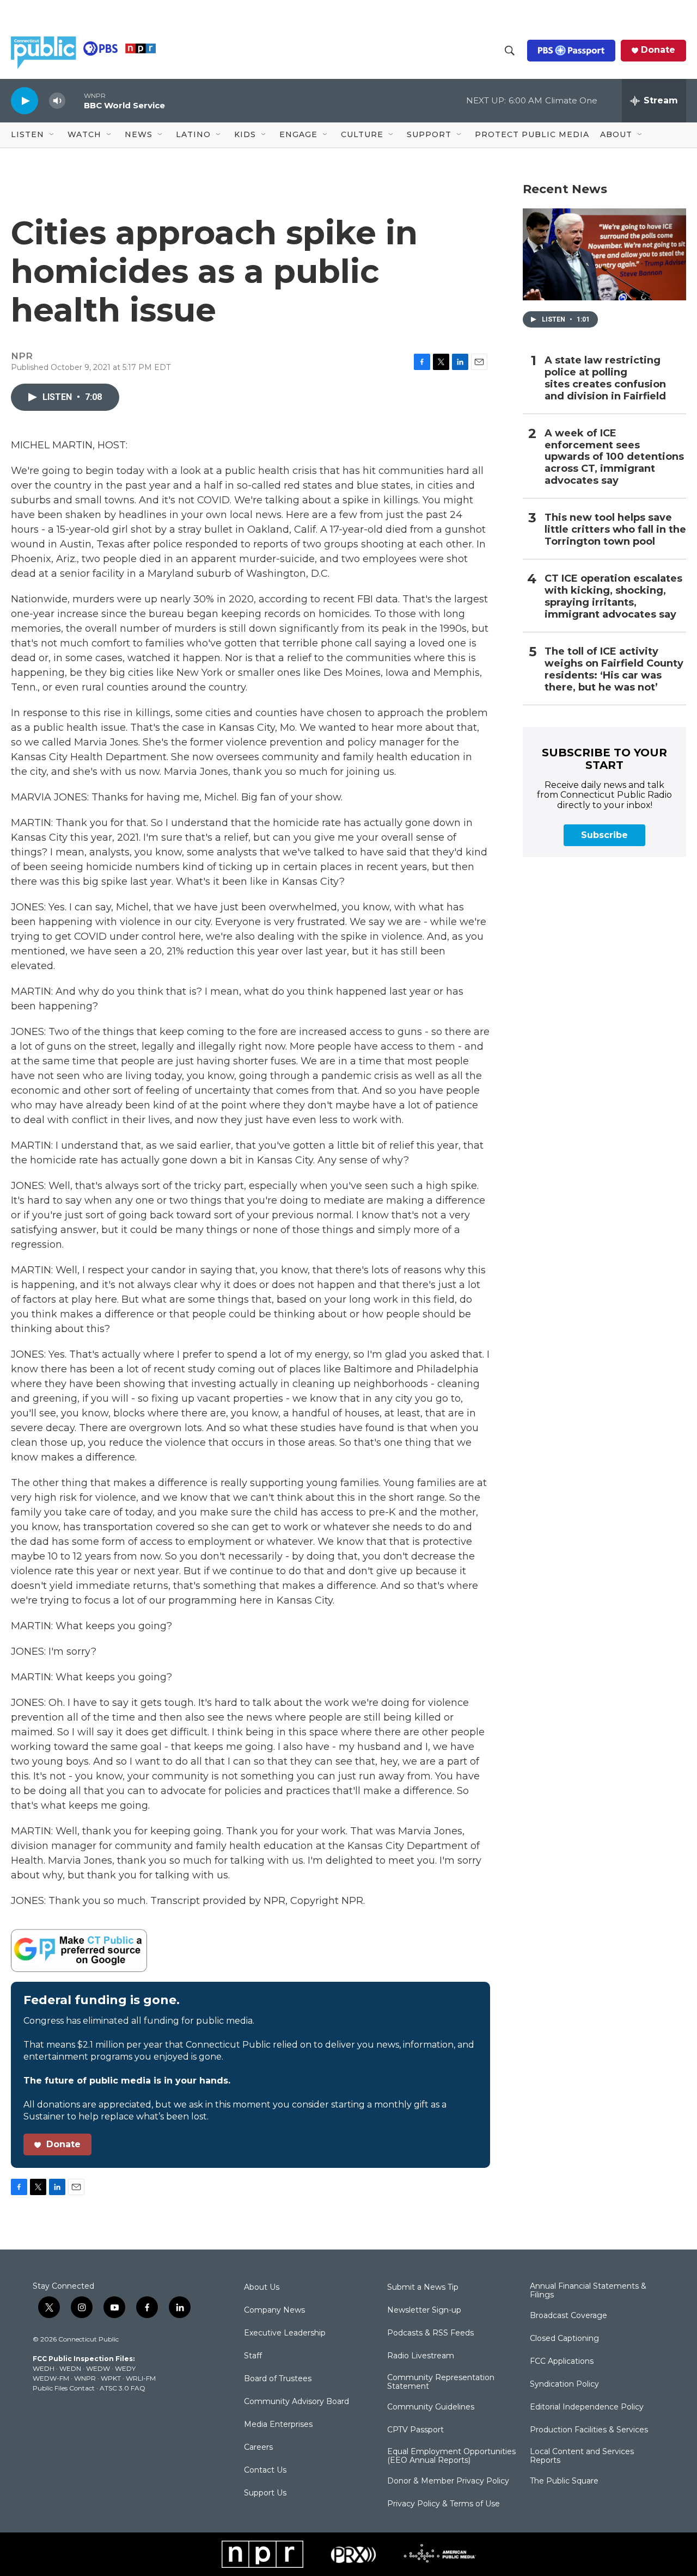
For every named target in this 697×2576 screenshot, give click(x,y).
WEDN (70, 2368)
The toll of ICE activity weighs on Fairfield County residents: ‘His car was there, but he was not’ (614, 670)
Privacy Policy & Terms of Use (444, 2504)
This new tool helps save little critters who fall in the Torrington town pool (615, 530)
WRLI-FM (141, 2378)
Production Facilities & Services (589, 2430)
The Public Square (564, 2481)
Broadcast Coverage (568, 2316)
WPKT (111, 2378)
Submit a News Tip (423, 2288)
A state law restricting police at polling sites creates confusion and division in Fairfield (605, 378)
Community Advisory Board (296, 2402)
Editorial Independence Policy (587, 2407)
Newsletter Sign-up (424, 2310)
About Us (262, 2288)
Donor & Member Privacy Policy (448, 2481)
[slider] (75, 100)
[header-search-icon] (510, 51)
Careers (258, 2448)
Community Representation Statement (441, 2382)
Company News (274, 2310)
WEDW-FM (51, 2378)
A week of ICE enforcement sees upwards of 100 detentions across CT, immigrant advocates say (614, 457)
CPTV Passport (415, 2430)
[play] (25, 100)
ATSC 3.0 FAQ (123, 2388)
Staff (253, 2356)
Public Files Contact (64, 2388)
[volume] (57, 101)
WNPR (85, 2378)
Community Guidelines (431, 2407)
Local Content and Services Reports (582, 2456)
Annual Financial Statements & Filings (588, 2291)
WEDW (98, 2368)
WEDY (125, 2368)
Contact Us (265, 2470)
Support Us (265, 2493)
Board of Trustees (278, 2379)
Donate (658, 50)
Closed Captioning (564, 2339)
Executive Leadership (285, 2333)
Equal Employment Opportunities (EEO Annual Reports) (451, 2456)
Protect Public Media (532, 134)
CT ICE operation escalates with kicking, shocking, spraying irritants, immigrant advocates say (613, 597)
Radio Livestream (421, 2356)
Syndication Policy (564, 2384)
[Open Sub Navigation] (52, 135)
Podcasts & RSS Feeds (430, 2333)
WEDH (44, 2368)
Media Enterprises (278, 2425)
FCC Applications (562, 2362)
